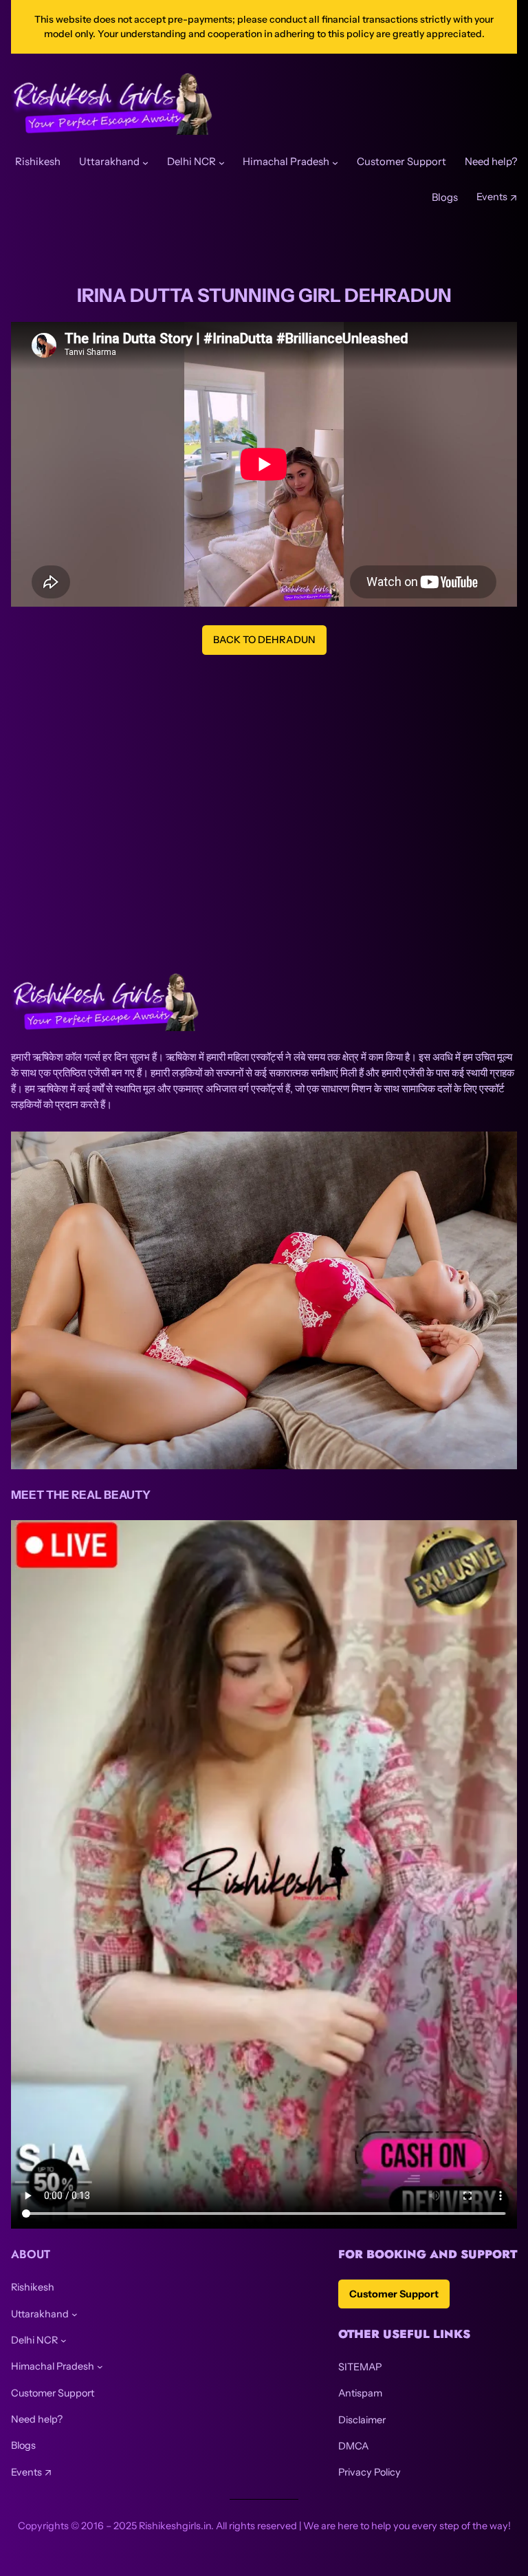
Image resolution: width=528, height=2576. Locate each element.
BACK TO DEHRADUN (264, 640)
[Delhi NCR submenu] (64, 2340)
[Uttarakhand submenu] (75, 2314)
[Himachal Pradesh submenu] (100, 2367)
